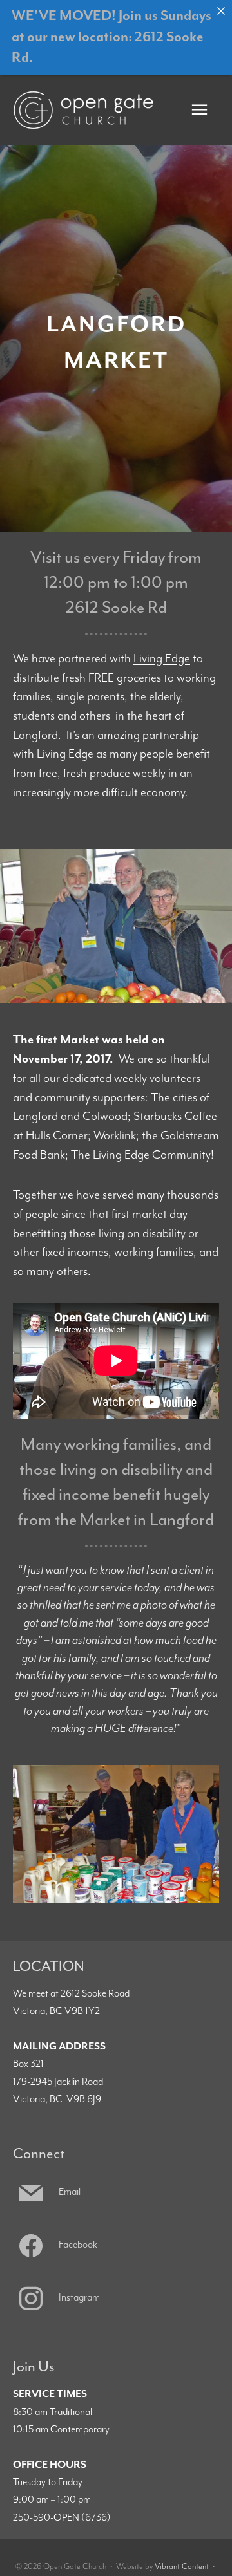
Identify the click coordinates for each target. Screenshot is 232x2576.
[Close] (221, 11)
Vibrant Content (182, 2567)
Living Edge (162, 659)
